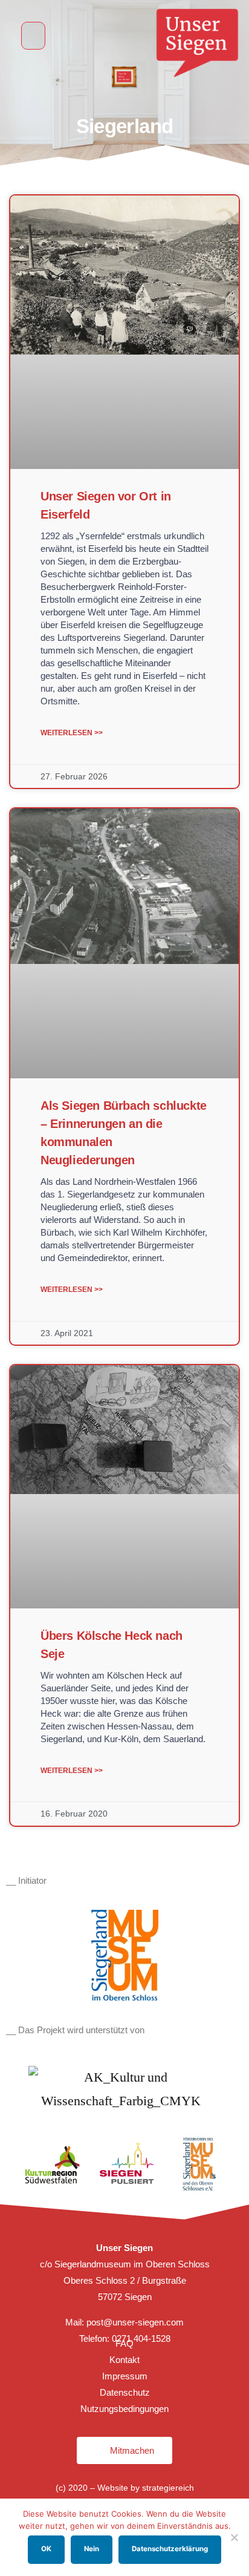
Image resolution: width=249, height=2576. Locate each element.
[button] (33, 36)
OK (46, 2549)
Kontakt (124, 2360)
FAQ (124, 2343)
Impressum (125, 2376)
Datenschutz (125, 2392)
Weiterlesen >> (72, 733)
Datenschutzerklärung (170, 2549)
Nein (92, 2549)
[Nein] (234, 2537)
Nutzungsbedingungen (124, 2409)
